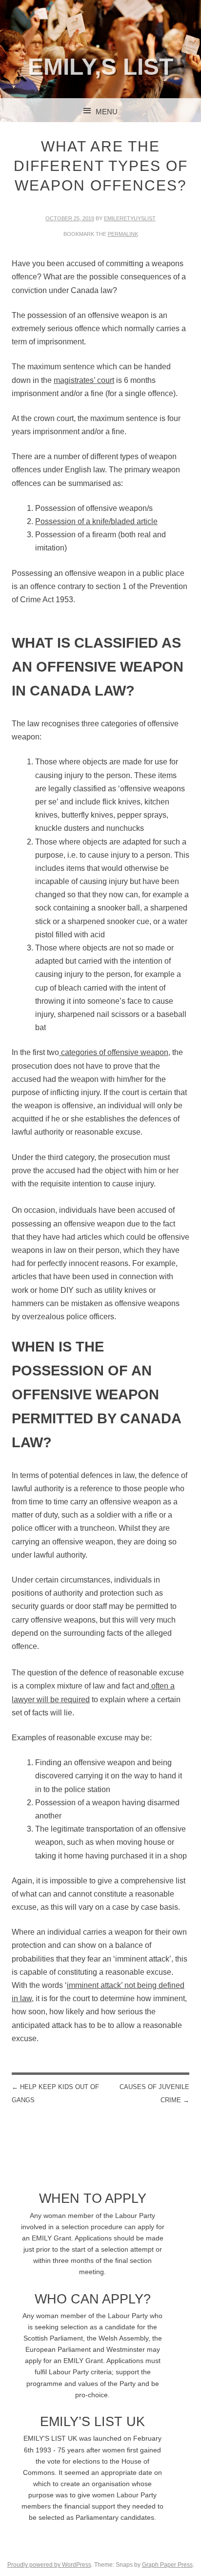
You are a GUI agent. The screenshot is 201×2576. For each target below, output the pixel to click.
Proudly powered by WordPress (49, 2565)
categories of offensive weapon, (115, 1052)
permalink (123, 234)
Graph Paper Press (167, 2565)
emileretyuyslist (130, 218)
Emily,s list (100, 67)
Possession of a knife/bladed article (96, 521)
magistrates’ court (84, 380)
